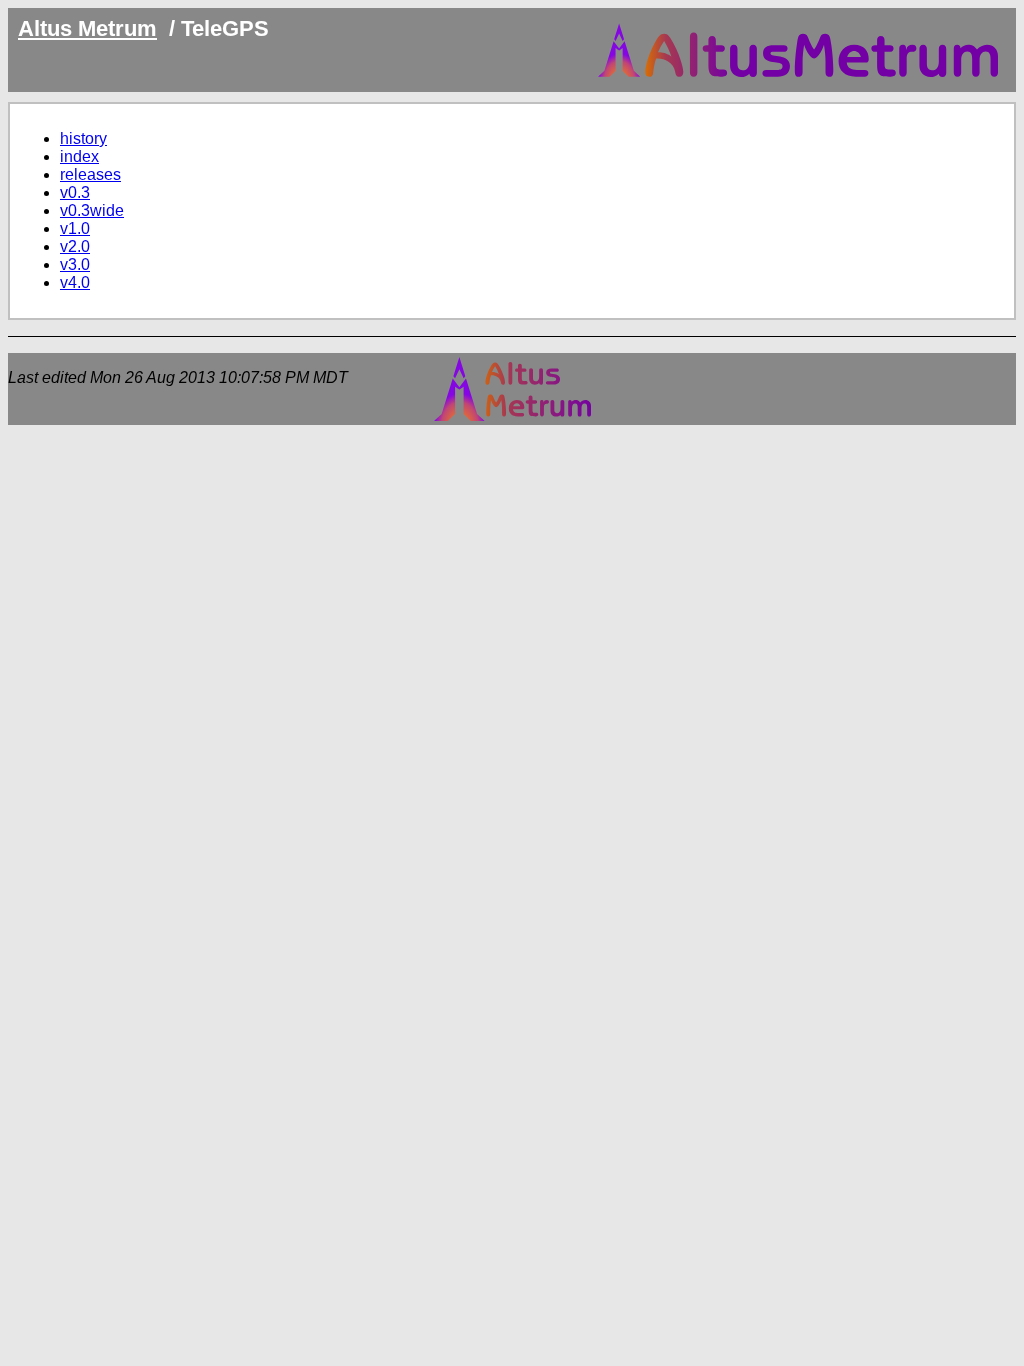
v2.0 (75, 246)
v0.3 (75, 192)
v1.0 (75, 228)
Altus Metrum (87, 28)
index (79, 156)
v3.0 (75, 264)
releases (90, 174)
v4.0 (75, 282)
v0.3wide (92, 210)
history (83, 138)
